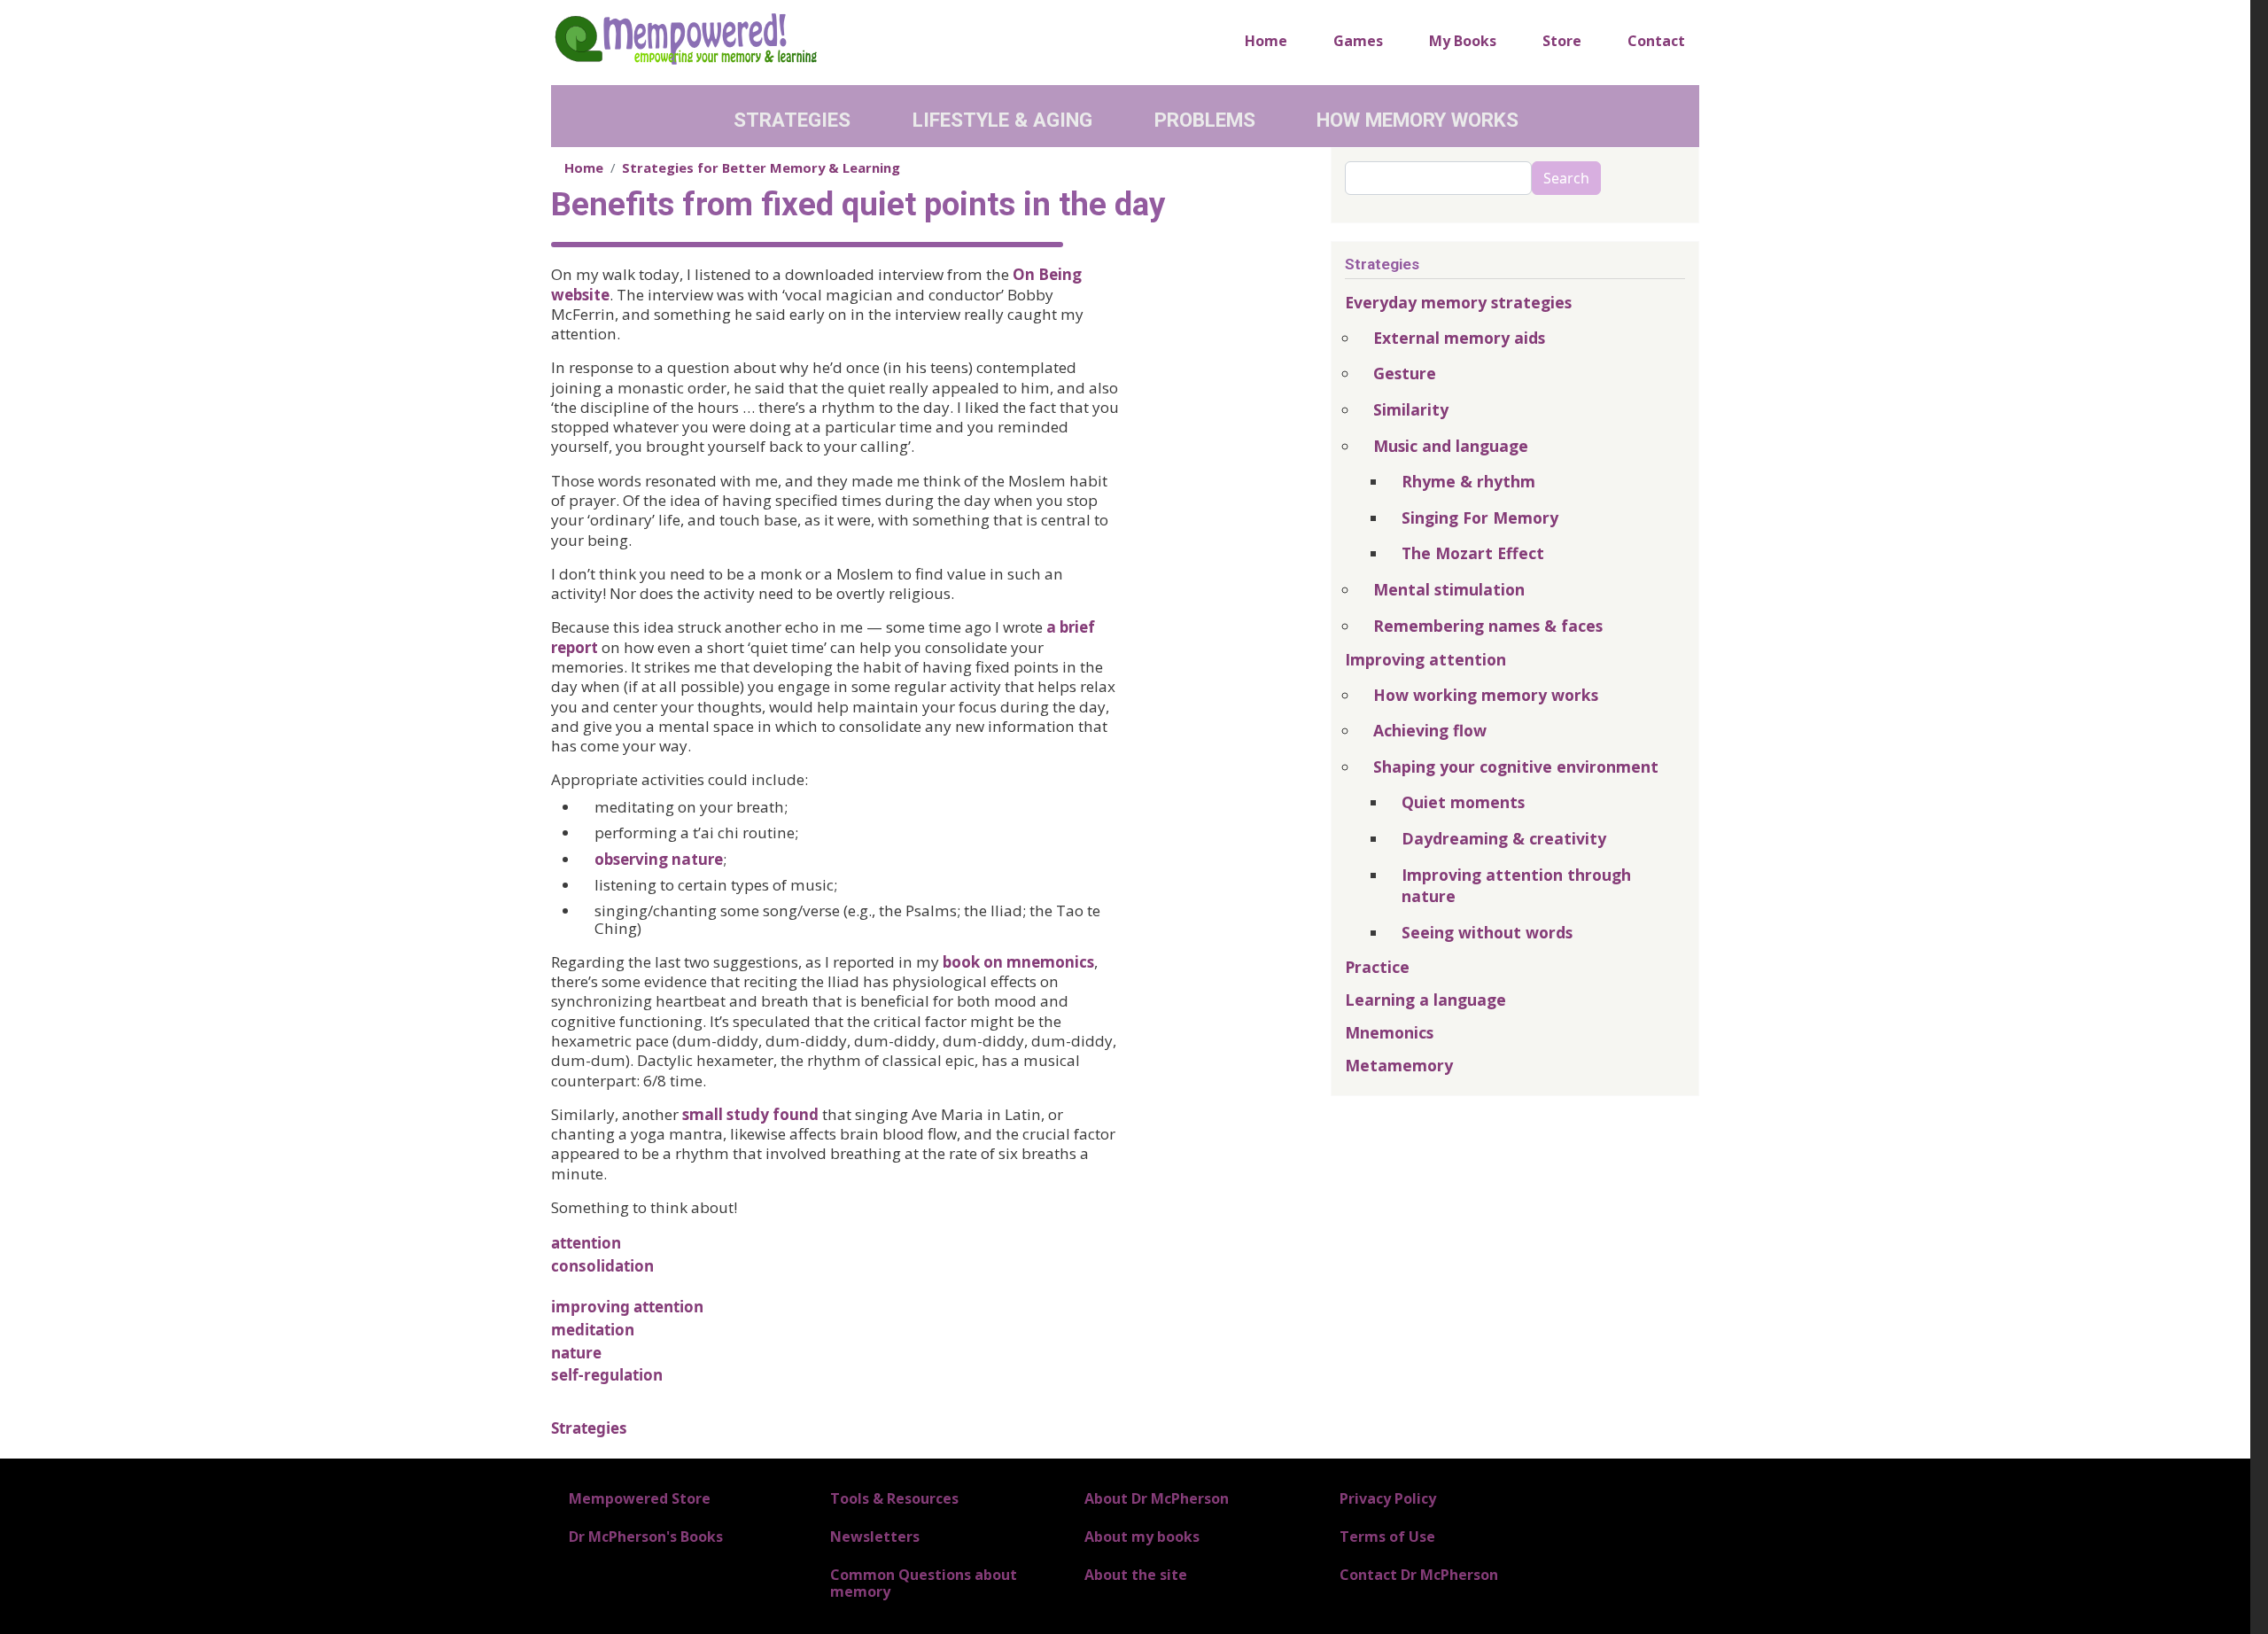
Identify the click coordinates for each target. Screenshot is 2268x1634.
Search (1566, 178)
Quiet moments (1463, 802)
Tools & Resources (894, 1498)
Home (1266, 41)
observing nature (659, 859)
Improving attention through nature (1516, 886)
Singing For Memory (1480, 517)
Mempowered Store (640, 1498)
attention (586, 1243)
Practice (1377, 967)
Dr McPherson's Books (646, 1537)
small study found (750, 1114)
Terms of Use (1387, 1537)
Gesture (1405, 373)
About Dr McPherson (1157, 1498)
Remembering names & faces (1488, 626)
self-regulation (607, 1375)
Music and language (1451, 446)
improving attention (627, 1307)
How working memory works (1486, 695)
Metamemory (1399, 1065)
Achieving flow (1430, 730)
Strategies (792, 120)
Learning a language (1425, 1000)
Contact (1656, 41)
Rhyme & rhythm (1468, 481)
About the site (1136, 1575)
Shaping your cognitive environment (1516, 766)
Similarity (1411, 409)
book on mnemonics (1018, 962)
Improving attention (1425, 659)
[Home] (685, 38)
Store (1562, 41)
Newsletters (875, 1537)
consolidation (602, 1266)
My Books (1463, 41)
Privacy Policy (1388, 1498)
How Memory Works (1417, 120)
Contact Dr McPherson (1419, 1575)
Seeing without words (1487, 932)
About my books (1142, 1537)
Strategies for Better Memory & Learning (761, 167)
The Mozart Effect (1473, 553)
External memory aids (1459, 338)
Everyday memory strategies (1458, 302)
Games (1358, 41)
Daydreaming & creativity (1504, 838)
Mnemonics (1389, 1032)
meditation (593, 1330)
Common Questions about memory (924, 1583)
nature (576, 1353)
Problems (1205, 120)
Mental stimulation (1449, 589)
